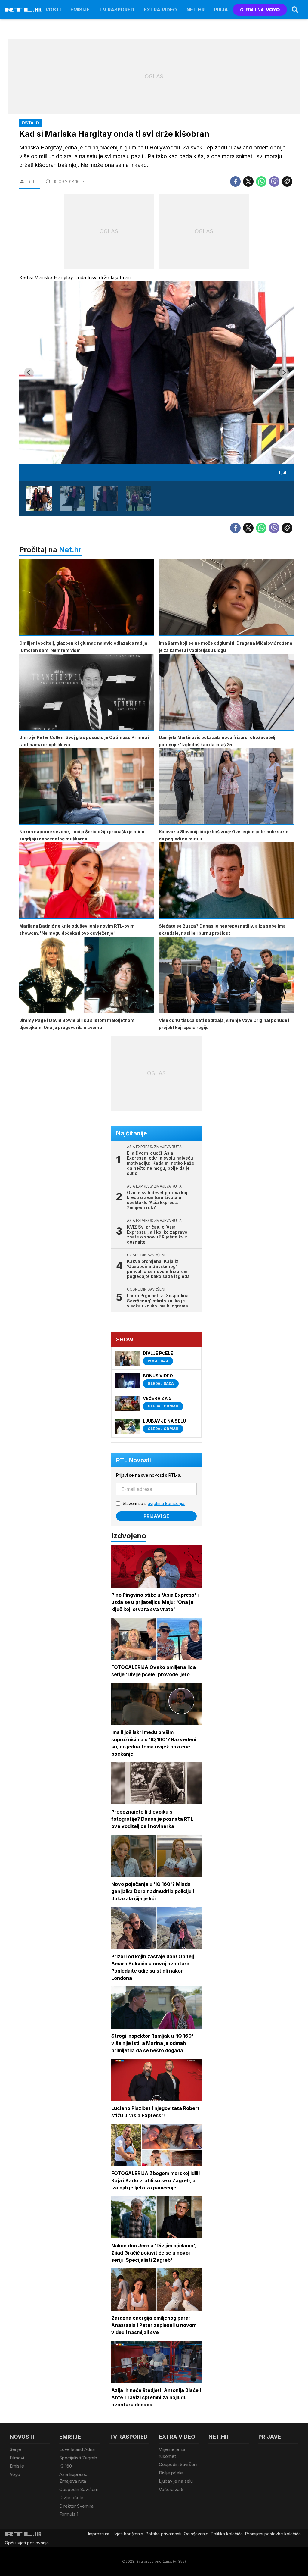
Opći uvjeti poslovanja (27, 2543)
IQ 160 (66, 2466)
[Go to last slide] (29, 373)
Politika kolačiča (227, 2534)
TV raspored (117, 10)
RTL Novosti (134, 1460)
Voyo (15, 2474)
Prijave (224, 10)
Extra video (160, 10)
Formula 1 (69, 2514)
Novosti (49, 10)
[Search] (295, 10)
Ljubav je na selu (176, 2481)
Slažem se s (154, 1503)
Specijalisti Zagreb (78, 2458)
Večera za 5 (171, 2489)
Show (125, 1340)
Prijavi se (156, 1516)
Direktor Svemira (76, 2506)
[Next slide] (284, 373)
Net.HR (196, 10)
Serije (15, 2449)
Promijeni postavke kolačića (273, 2534)
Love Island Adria (77, 2449)
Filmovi (17, 2458)
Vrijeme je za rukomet (172, 2453)
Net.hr (70, 550)
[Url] (287, 182)
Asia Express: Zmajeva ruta (73, 2478)
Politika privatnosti (163, 2534)
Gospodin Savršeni (79, 2489)
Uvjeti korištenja (127, 2534)
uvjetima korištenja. (166, 1503)
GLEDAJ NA (252, 10)
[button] (39, 499)
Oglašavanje (196, 2534)
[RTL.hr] (23, 10)
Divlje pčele (71, 2498)
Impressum (99, 2534)
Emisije (80, 10)
